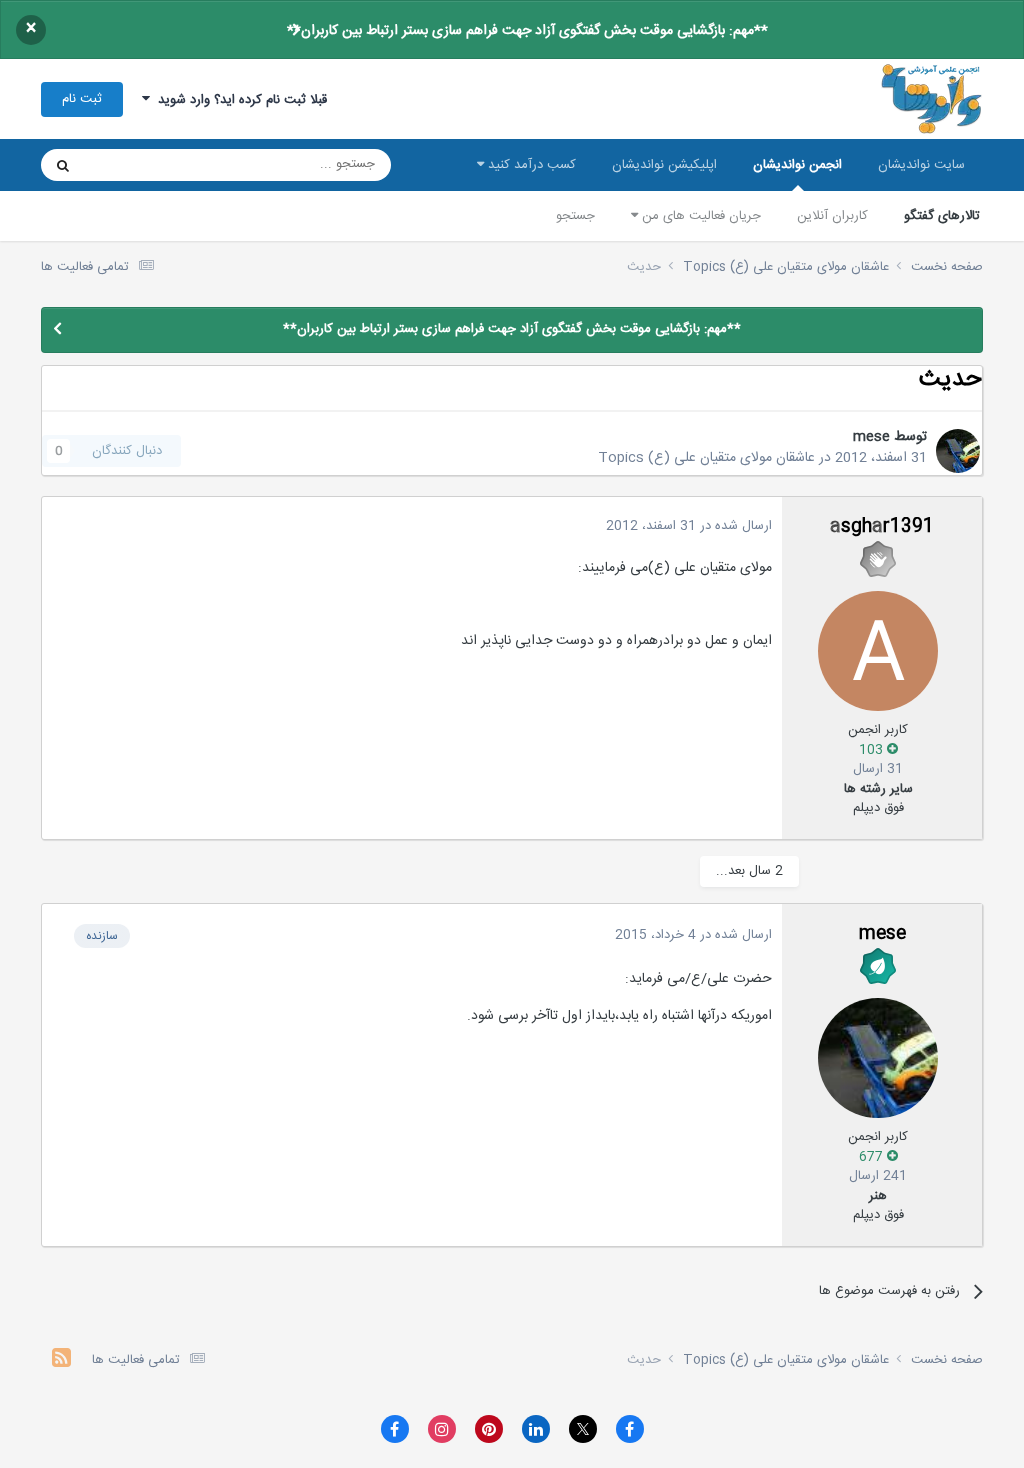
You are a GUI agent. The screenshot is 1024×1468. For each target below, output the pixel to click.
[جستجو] (63, 165)
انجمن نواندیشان (797, 165)
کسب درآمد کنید (530, 165)
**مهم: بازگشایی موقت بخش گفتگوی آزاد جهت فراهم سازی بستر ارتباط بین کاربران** (527, 31)
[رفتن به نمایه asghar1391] (878, 651)
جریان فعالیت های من (699, 216)
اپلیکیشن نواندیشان (664, 165)
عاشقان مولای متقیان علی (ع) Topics (706, 458)
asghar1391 (882, 527)
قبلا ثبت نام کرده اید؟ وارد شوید (238, 100)
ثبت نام (82, 99)
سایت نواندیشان (921, 165)
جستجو (575, 216)
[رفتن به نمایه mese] (958, 451)
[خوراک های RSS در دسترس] (61, 1360)
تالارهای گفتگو (942, 216)
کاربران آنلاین (832, 216)
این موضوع (139, 165)
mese (871, 437)
